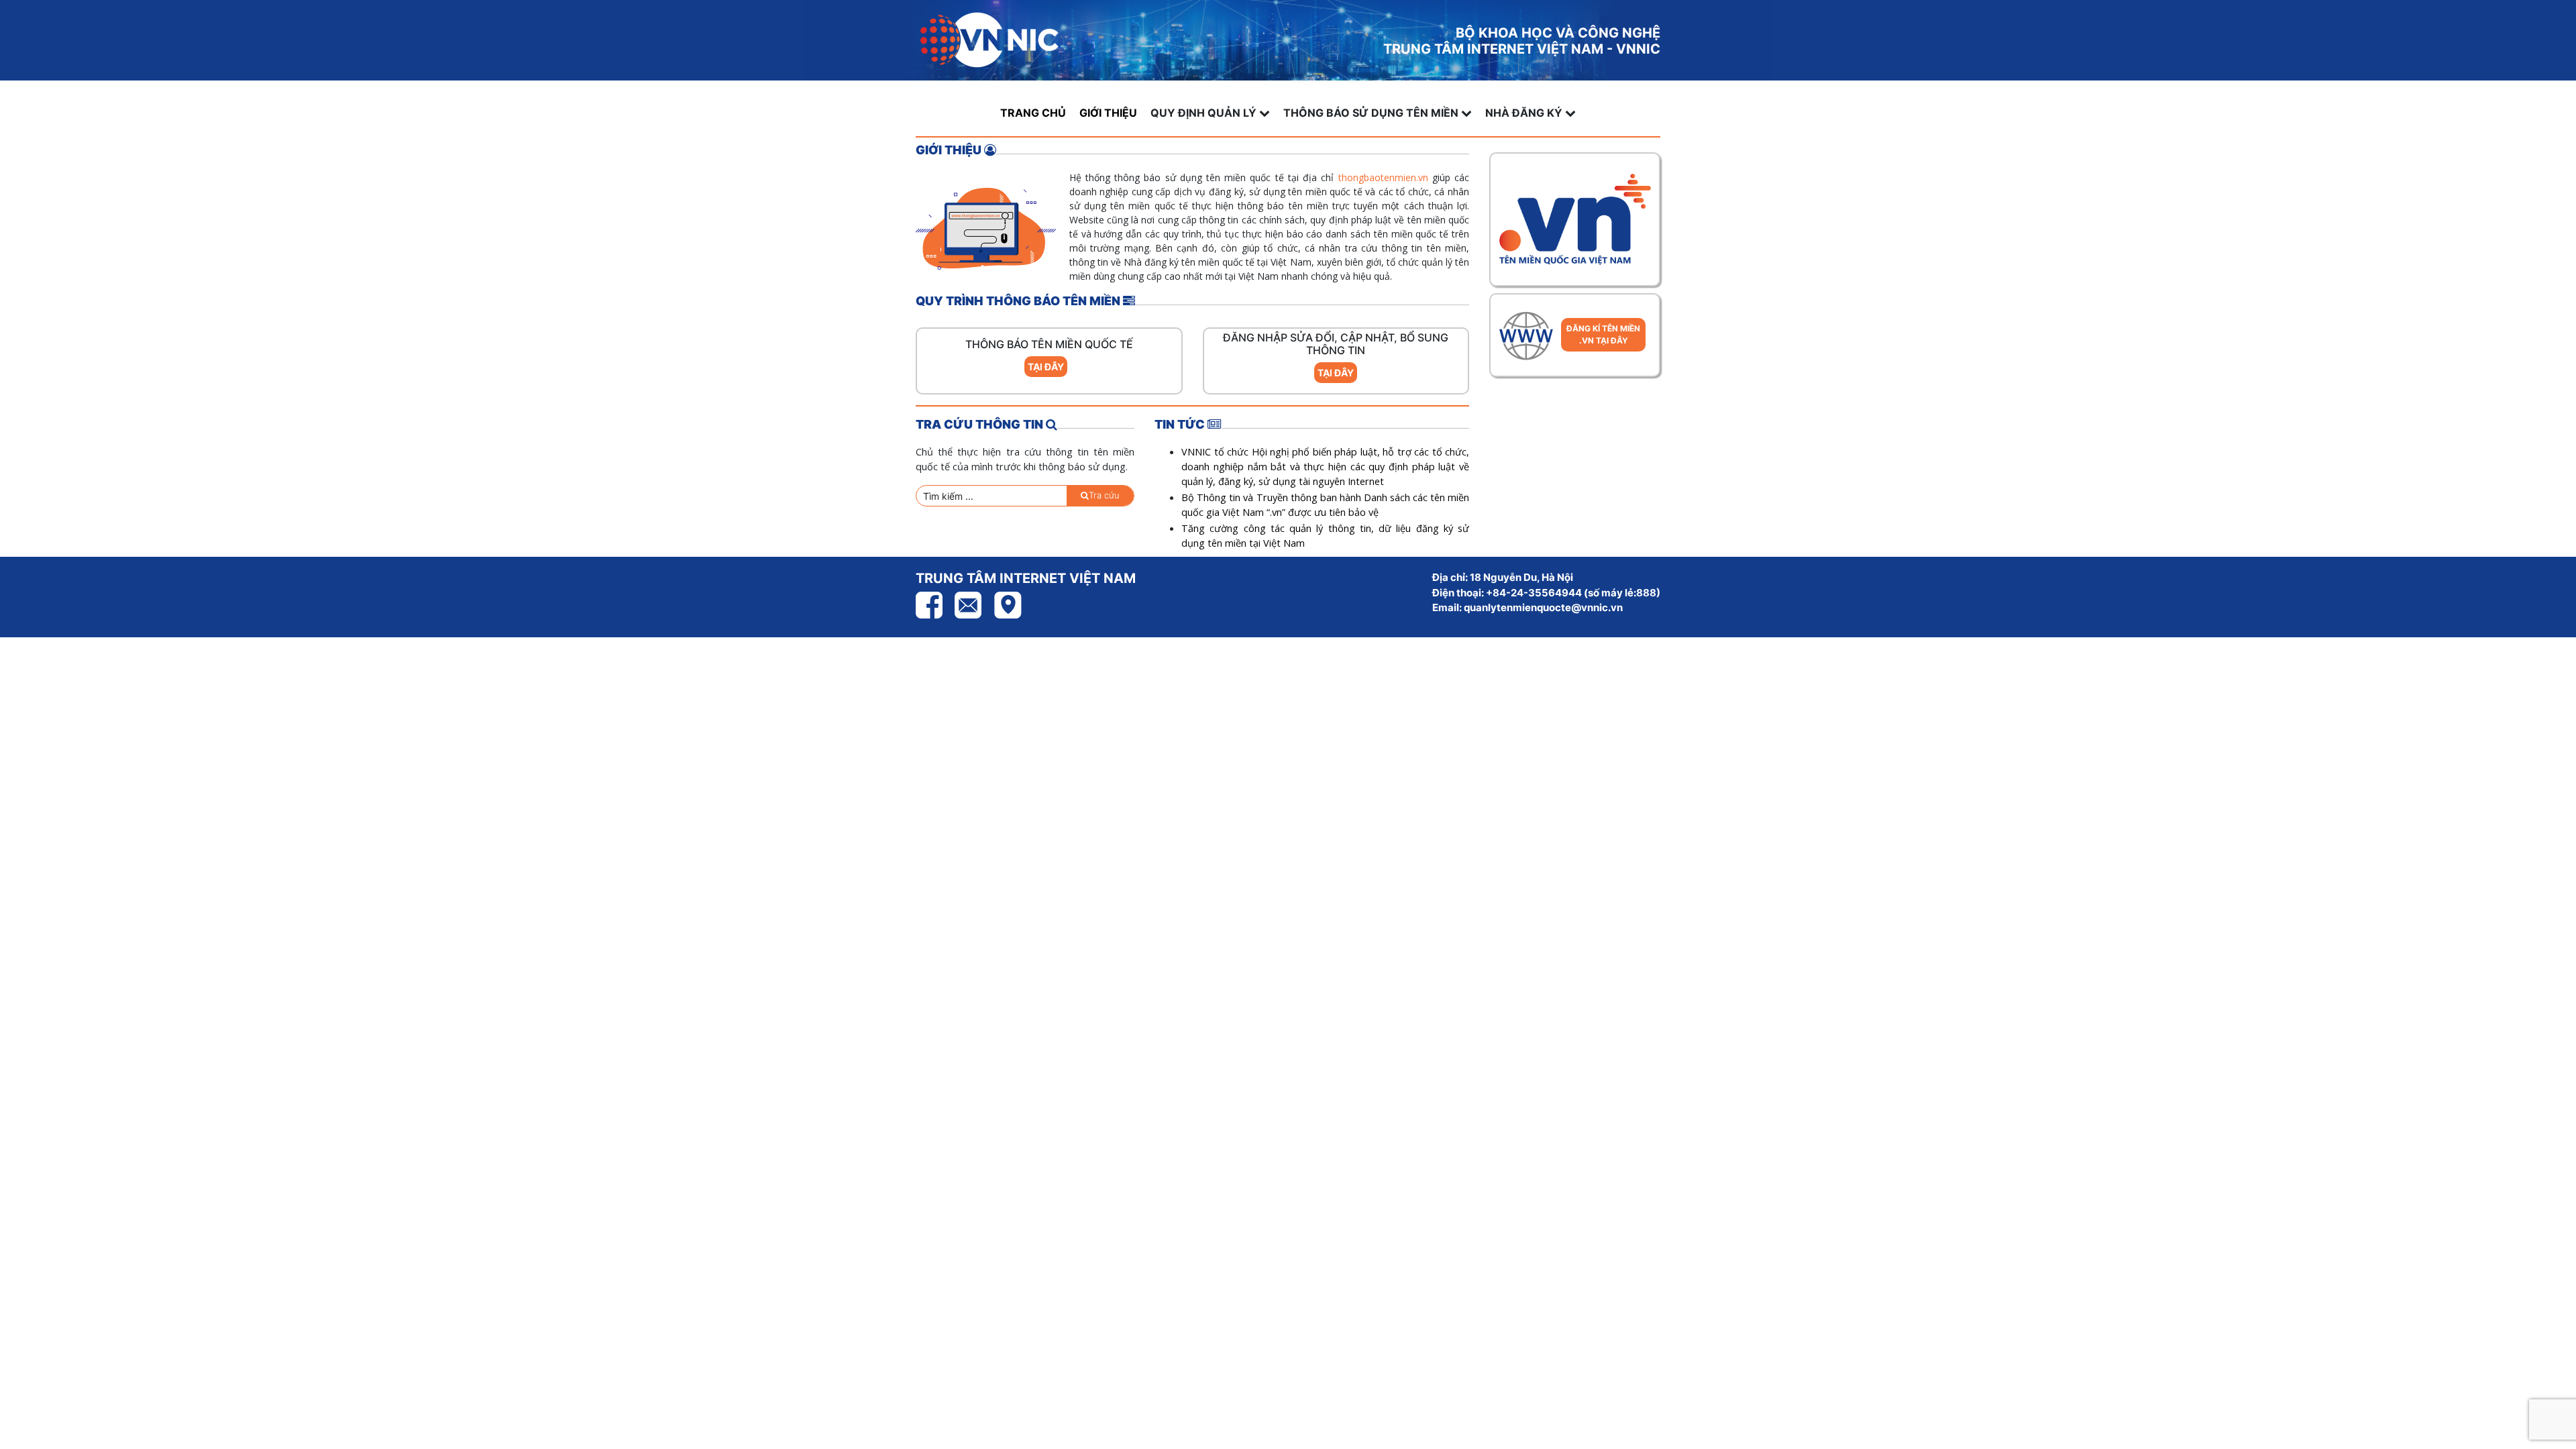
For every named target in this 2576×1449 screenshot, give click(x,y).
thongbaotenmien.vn (1383, 177)
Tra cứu (1104, 495)
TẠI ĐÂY (1046, 367)
